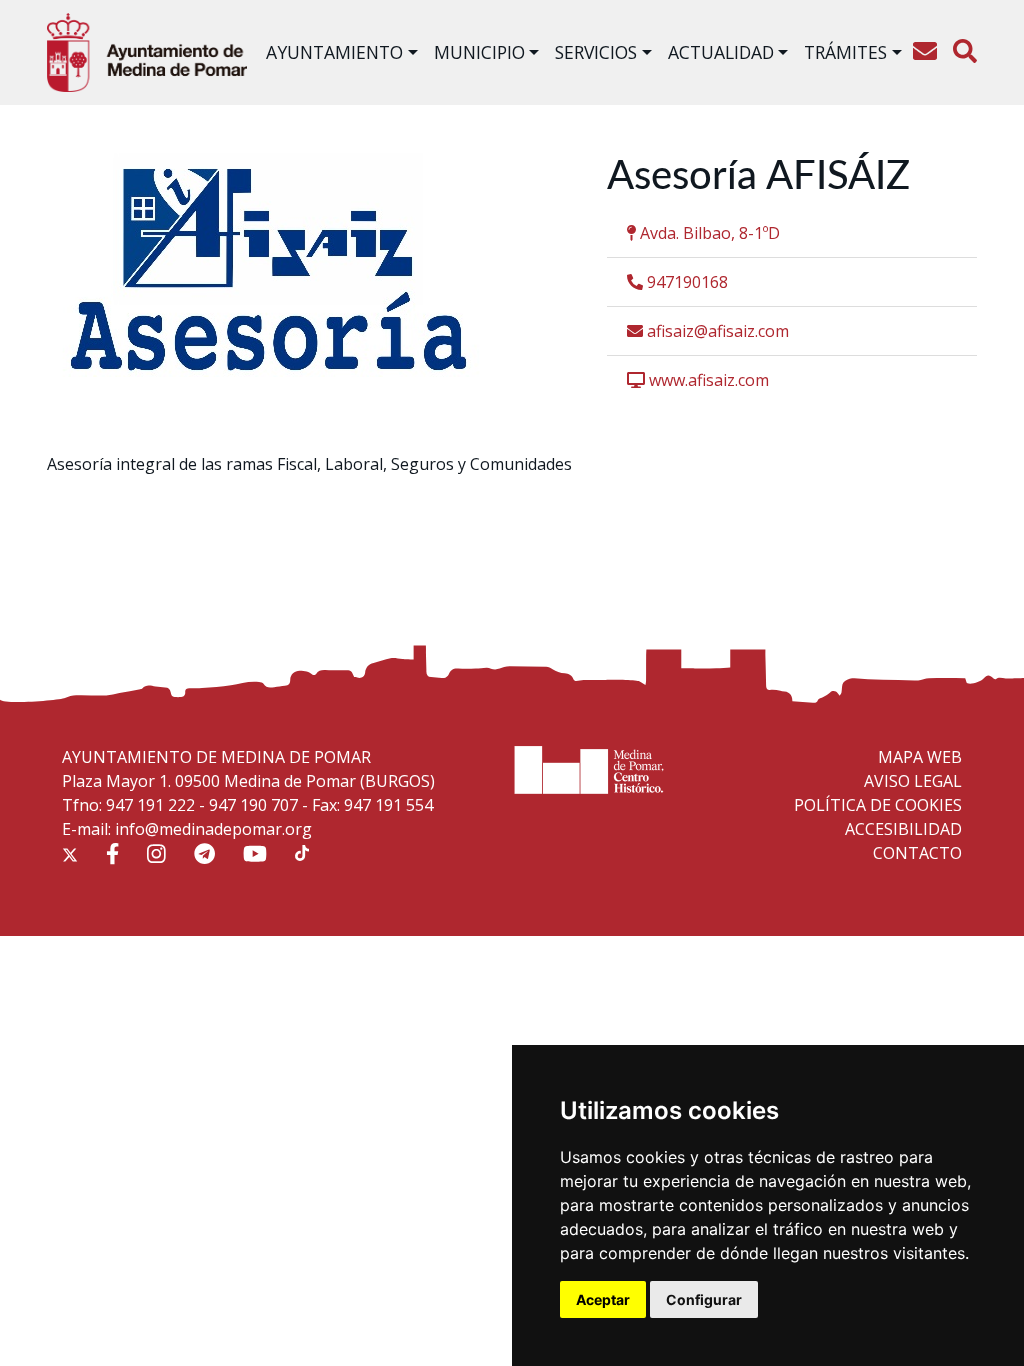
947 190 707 (253, 805)
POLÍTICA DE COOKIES (878, 805)
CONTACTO (917, 853)
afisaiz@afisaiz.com (716, 331)
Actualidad (721, 52)
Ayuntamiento (334, 52)
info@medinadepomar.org (213, 829)
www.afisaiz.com (707, 380)
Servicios (596, 52)
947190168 (685, 282)
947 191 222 (150, 805)
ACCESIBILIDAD (903, 829)
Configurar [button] (704, 1299)
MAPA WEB (920, 757)
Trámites (845, 52)
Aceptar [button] (603, 1299)
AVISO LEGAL (913, 781)
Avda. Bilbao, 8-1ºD (708, 233)
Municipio (479, 52)
